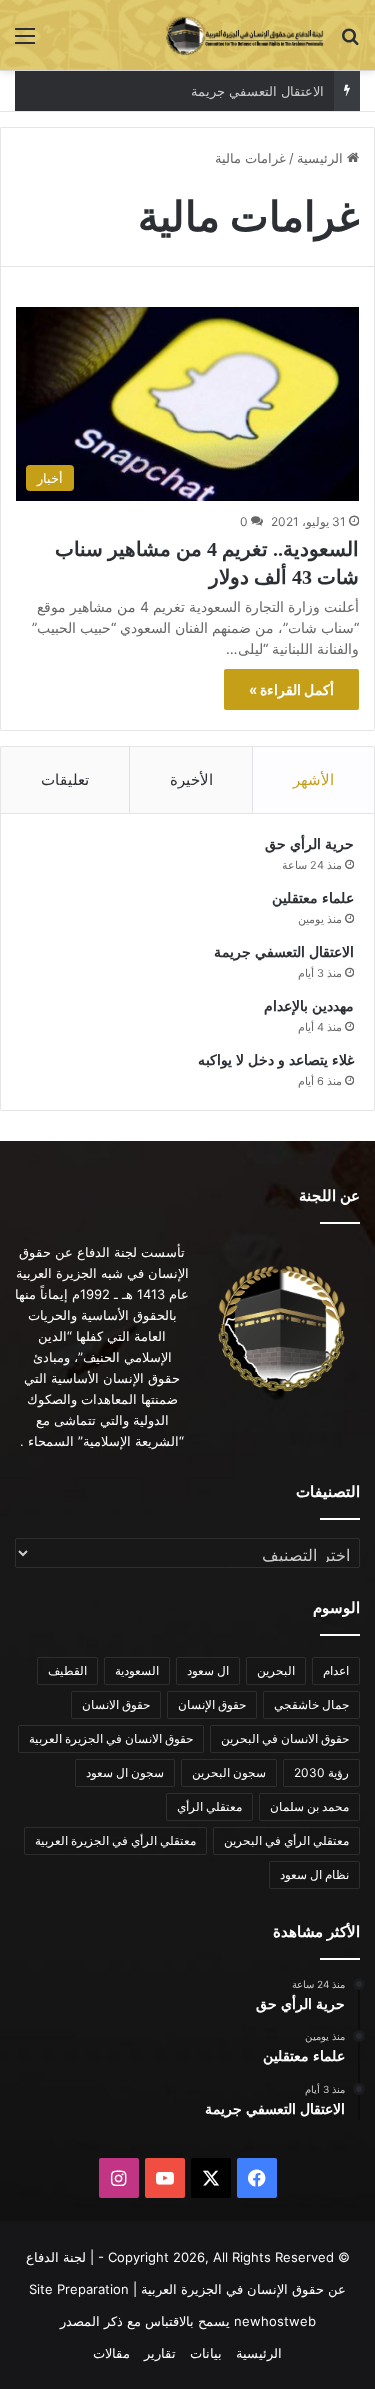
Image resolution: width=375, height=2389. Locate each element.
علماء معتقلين (313, 898)
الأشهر (313, 779)
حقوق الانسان (116, 1704)
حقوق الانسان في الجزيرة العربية (111, 1738)
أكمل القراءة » (291, 689)
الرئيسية (322, 158)
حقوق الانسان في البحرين (285, 1738)
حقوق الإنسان (212, 1704)
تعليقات (65, 779)
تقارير (160, 2353)
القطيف (67, 1670)
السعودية (137, 1670)
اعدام (336, 1670)
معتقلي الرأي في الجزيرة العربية (115, 1840)
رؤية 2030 (321, 1772)
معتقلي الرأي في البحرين (286, 1840)
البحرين (276, 1670)
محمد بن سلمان (309, 1806)
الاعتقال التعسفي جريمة (257, 91)
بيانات (206, 2353)
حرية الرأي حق (309, 844)
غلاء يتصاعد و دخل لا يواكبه (276, 1060)
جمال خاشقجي (311, 1704)
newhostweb (275, 2321)
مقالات (111, 2353)
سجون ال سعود (125, 1772)
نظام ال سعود (314, 1874)
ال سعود (208, 1670)
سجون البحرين (229, 1772)
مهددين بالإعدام (309, 1006)
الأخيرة (191, 779)
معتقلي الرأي (209, 1806)
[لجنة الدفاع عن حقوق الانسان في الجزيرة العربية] (245, 35)
